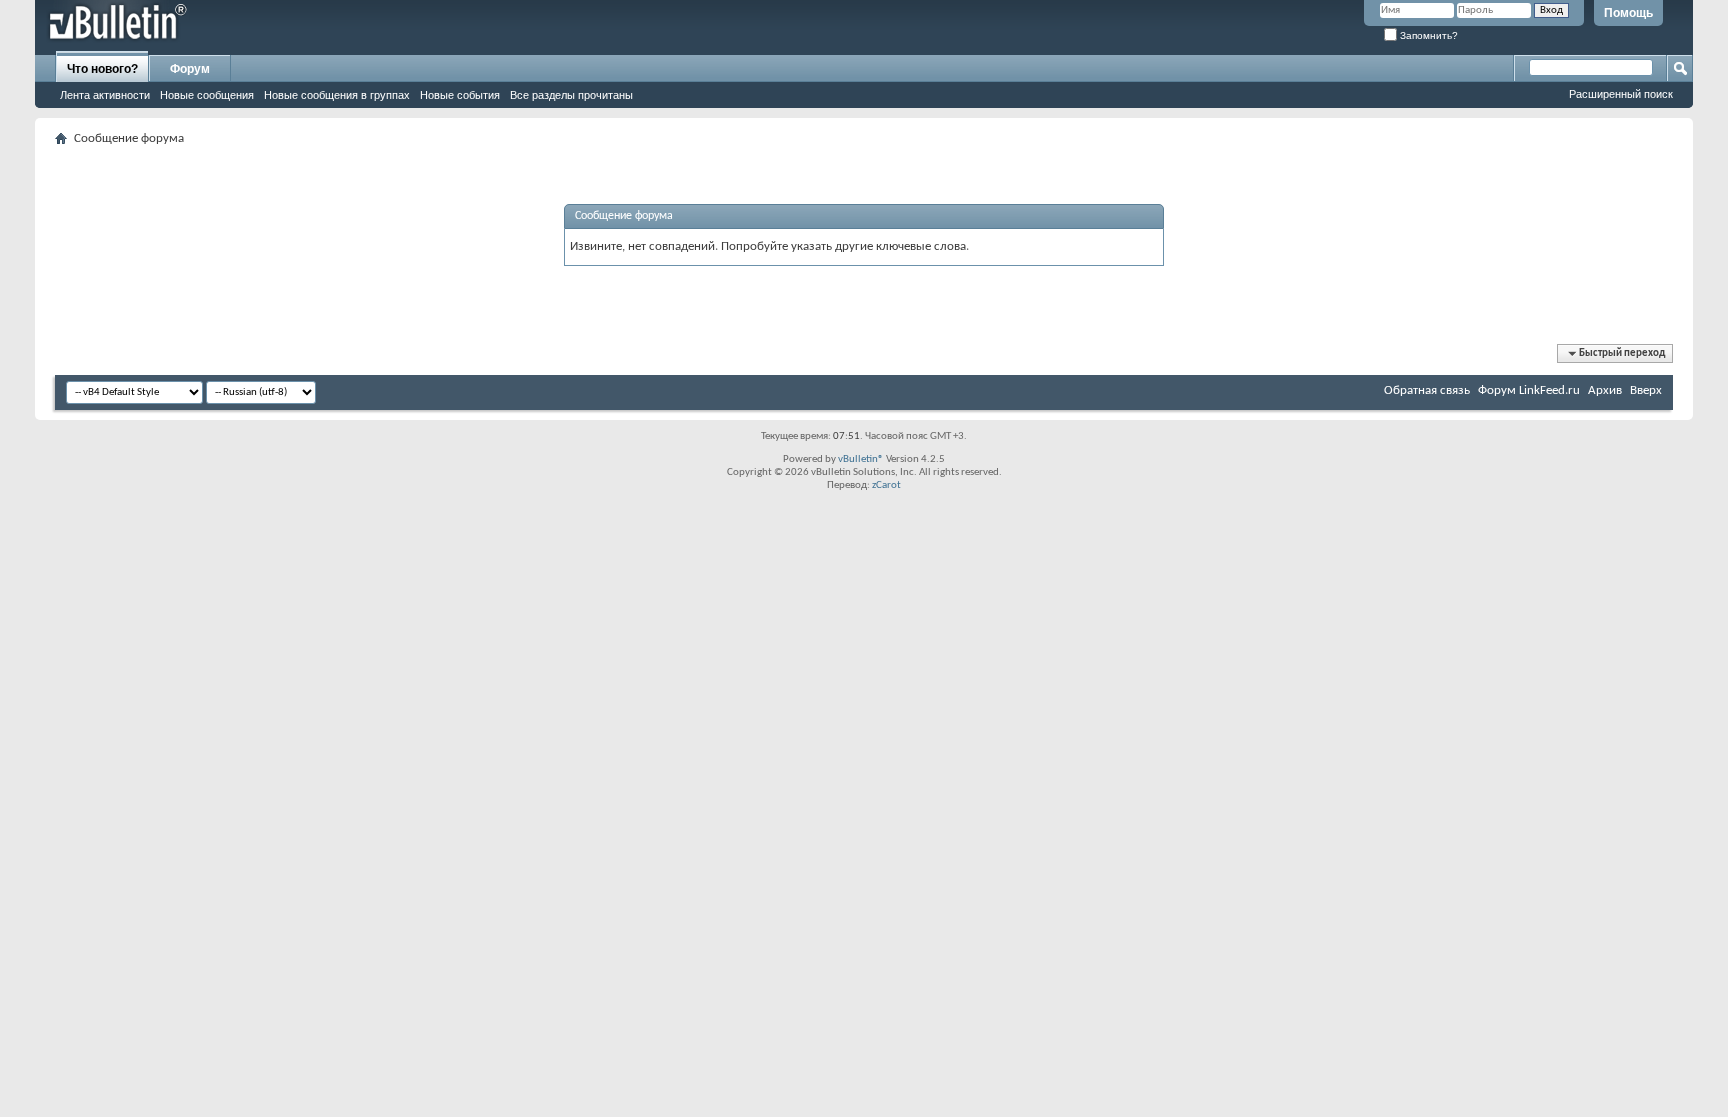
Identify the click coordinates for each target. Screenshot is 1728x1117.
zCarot (886, 485)
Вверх (1646, 390)
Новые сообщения (207, 95)
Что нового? (102, 69)
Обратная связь (1427, 390)
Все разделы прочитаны (571, 95)
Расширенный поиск (1621, 94)
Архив (1605, 390)
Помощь (1628, 13)
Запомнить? (1427, 35)
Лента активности (105, 95)
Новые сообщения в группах (337, 95)
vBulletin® (861, 459)
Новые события (460, 95)
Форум (190, 69)
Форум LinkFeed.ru (1529, 390)
